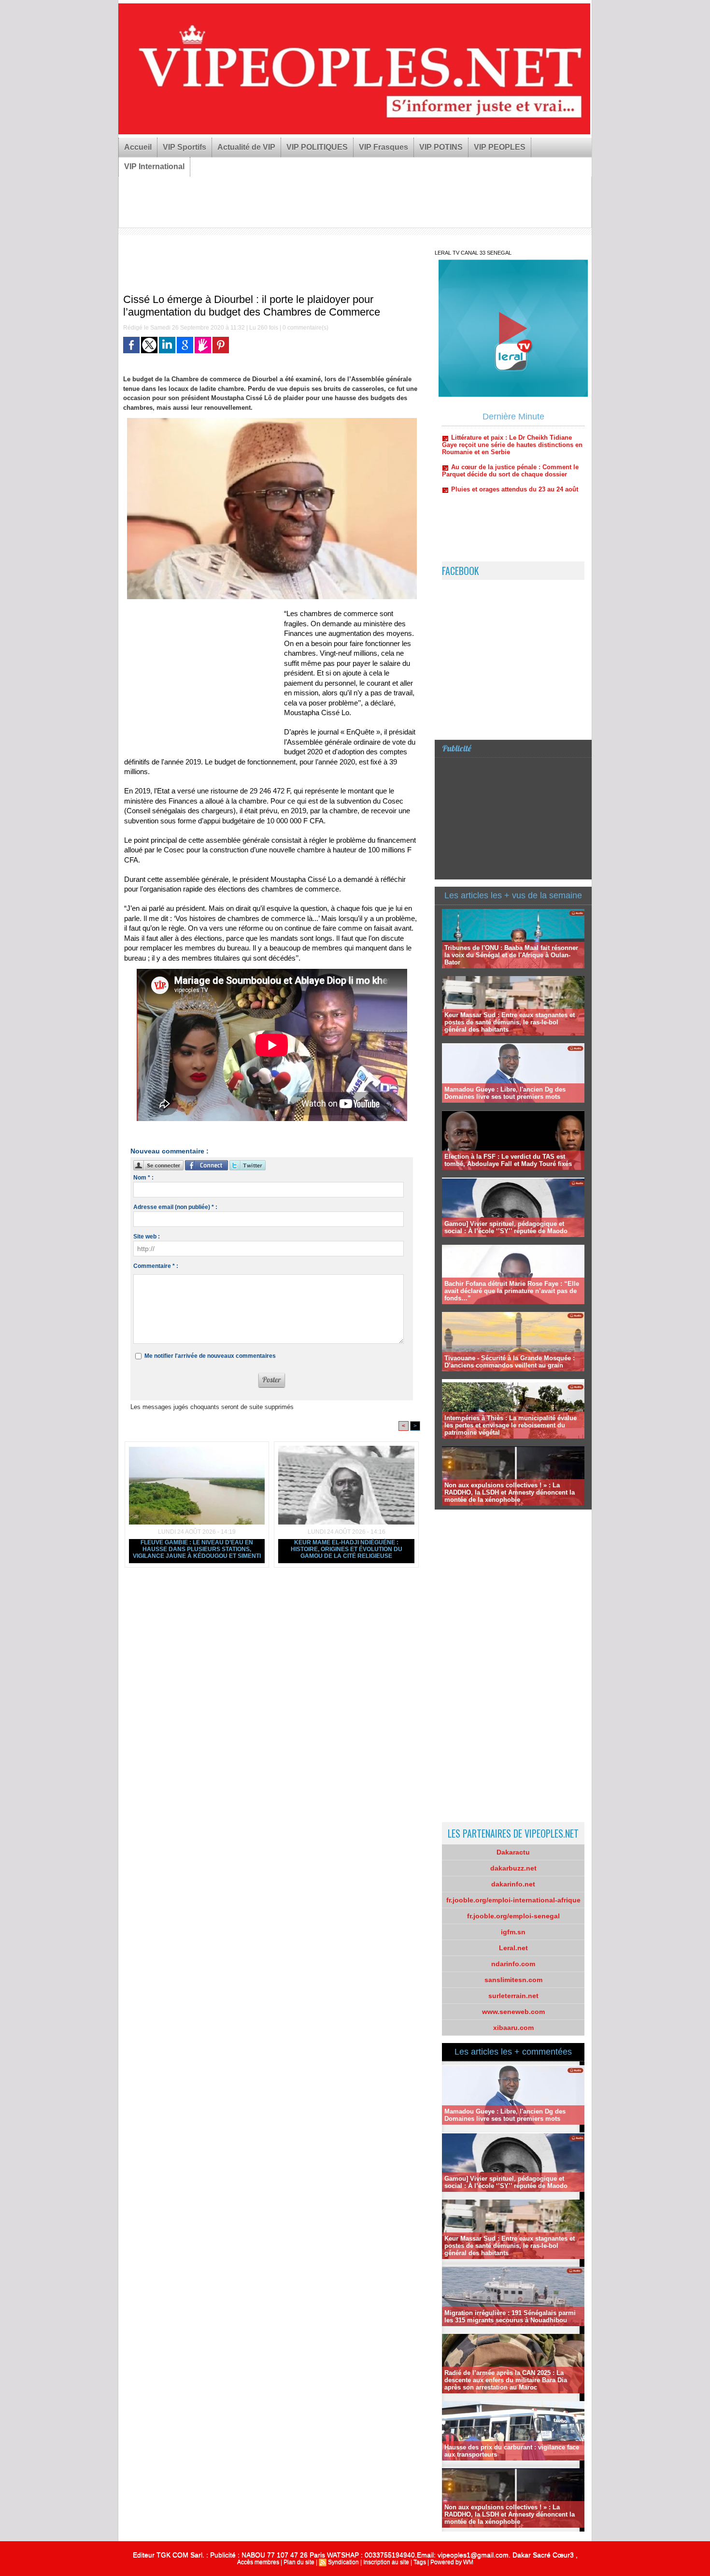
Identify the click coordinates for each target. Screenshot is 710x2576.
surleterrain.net (513, 1996)
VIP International (154, 166)
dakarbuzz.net (513, 1868)
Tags (420, 2562)
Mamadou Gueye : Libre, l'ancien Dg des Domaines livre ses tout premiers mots (505, 1093)
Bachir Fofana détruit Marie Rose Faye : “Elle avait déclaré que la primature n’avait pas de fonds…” (512, 1291)
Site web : (147, 1237)
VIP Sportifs (185, 147)
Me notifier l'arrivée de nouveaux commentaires (210, 1356)
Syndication (343, 2562)
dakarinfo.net (513, 1884)
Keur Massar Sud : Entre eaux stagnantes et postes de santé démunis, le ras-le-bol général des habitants (510, 1022)
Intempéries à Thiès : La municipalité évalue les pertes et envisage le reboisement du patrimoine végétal (511, 1425)
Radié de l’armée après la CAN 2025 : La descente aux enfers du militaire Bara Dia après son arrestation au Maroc (506, 2380)
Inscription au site (386, 2562)
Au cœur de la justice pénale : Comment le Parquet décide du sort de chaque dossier (510, 428)
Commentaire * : (156, 1266)
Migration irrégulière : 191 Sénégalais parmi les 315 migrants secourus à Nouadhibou (510, 2317)
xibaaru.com (513, 2028)
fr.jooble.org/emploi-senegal (513, 1916)
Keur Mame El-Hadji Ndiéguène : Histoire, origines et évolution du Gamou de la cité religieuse (347, 1549)
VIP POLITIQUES (317, 147)
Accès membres (258, 2562)
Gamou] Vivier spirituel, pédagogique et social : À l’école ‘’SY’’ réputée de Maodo (506, 1227)
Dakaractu (513, 1852)
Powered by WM (452, 2562)
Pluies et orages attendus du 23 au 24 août (515, 447)
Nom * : (143, 1178)
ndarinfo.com (513, 1964)
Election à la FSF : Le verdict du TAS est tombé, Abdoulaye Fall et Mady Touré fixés (508, 1160)
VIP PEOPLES (500, 147)
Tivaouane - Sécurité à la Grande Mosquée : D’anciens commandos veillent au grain (510, 1362)
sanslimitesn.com (513, 1980)
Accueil (138, 147)
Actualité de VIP (246, 147)
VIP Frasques (383, 147)
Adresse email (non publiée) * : (175, 1207)
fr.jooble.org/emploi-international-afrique (513, 1900)
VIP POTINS (441, 147)
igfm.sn (513, 1932)
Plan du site (299, 2562)
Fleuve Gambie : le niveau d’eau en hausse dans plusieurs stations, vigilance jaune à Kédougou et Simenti (197, 1549)
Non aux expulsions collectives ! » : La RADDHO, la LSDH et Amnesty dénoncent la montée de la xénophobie (510, 1492)
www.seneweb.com (513, 2012)
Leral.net (513, 1948)
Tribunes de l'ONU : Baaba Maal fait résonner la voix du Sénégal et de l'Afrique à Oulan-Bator (511, 955)
